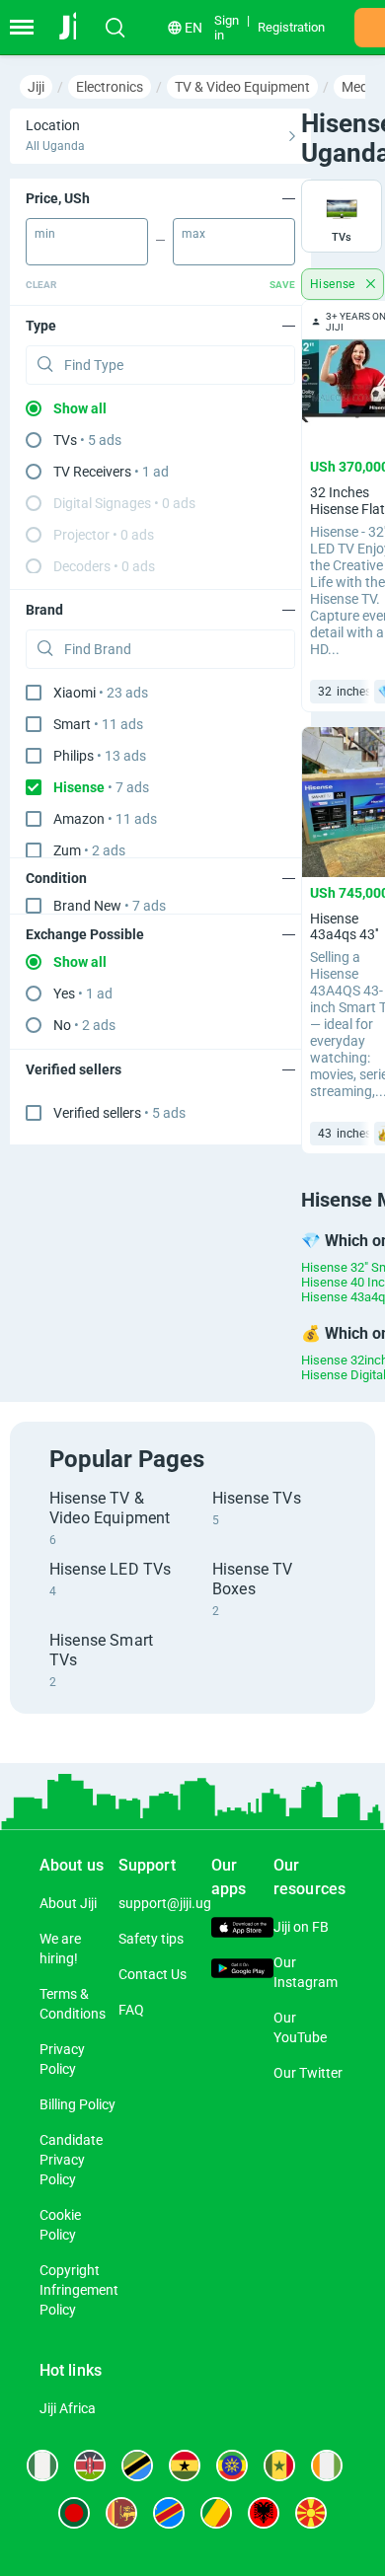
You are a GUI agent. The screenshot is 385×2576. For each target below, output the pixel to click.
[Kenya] (90, 2466)
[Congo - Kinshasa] (169, 2513)
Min (45, 234)
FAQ (131, 2010)
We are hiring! (60, 1949)
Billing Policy (77, 2104)
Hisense (334, 284)
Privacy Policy (62, 2059)
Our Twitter (308, 2073)
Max (193, 234)
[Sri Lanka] (121, 2513)
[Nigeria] (42, 2466)
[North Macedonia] (311, 2513)
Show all (80, 408)
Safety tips (151, 1939)
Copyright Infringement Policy (79, 2290)
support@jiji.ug (165, 1903)
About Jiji (68, 1903)
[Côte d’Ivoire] (327, 2466)
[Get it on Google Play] (242, 1971)
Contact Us (153, 1974)
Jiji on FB (301, 1927)
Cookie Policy (60, 2225)
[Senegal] (279, 2466)
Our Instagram (306, 1972)
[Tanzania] (137, 2466)
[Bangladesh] (74, 2513)
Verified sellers (119, 1113)
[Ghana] (185, 2466)
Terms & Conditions (73, 2004)
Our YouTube (300, 2027)
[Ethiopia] (232, 2466)
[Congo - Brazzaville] (216, 2513)
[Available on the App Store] (242, 1930)
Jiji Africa (68, 2408)
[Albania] (264, 2513)
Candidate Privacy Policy (71, 2160)
